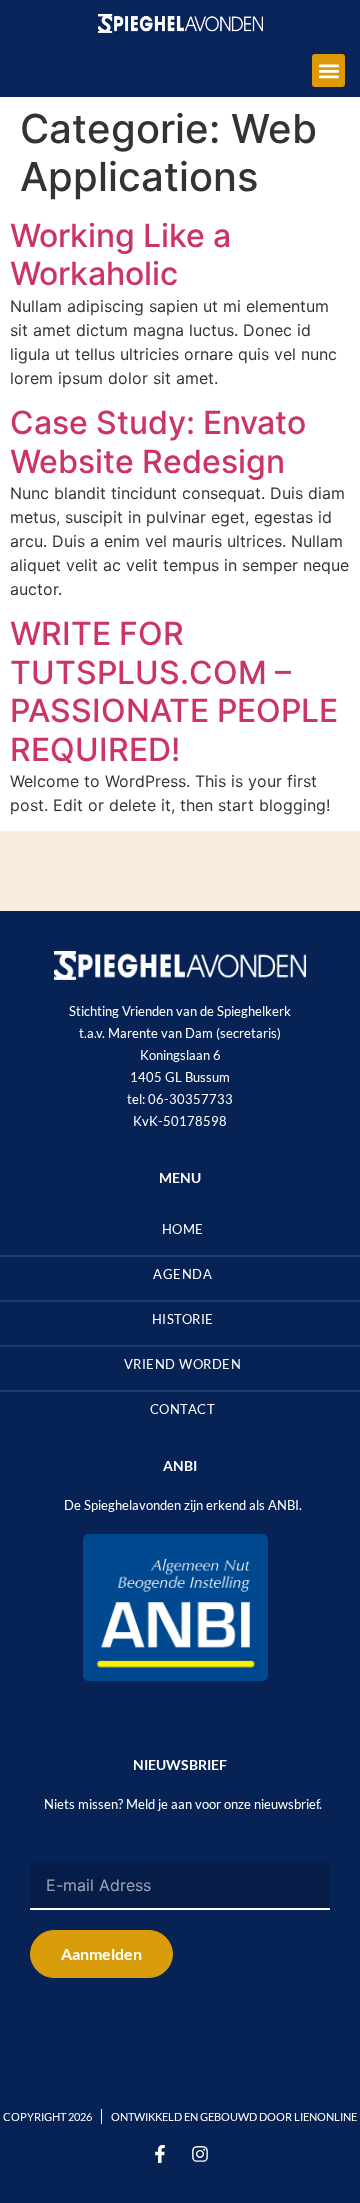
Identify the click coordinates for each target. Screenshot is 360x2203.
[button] (328, 70)
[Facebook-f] (160, 2154)
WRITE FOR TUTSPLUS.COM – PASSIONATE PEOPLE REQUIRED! (174, 691)
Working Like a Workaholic (120, 254)
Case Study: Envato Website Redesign (158, 441)
